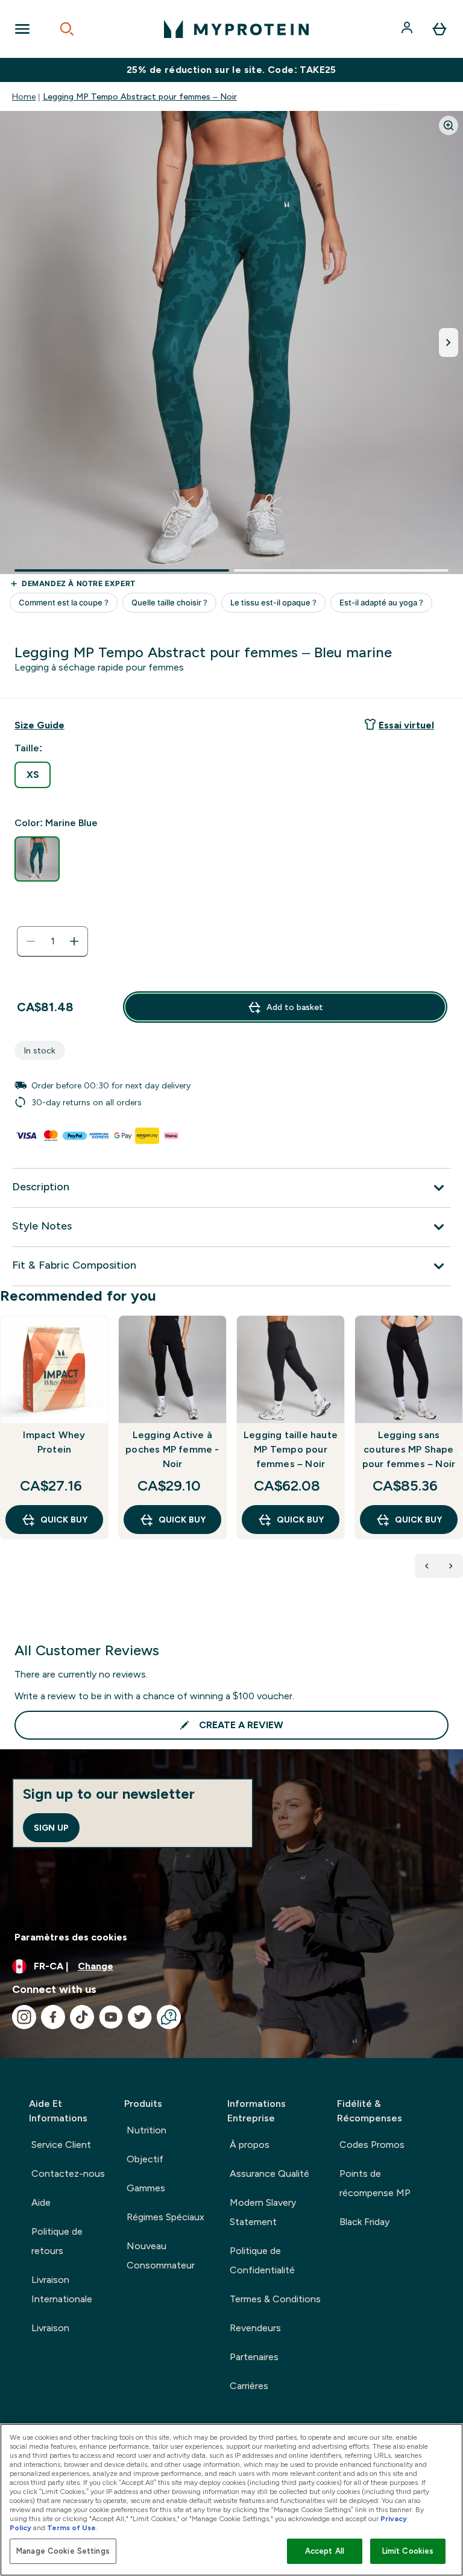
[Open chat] (169, 2017)
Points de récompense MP (375, 2183)
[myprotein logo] (236, 29)
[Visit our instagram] (24, 2017)
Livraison (50, 2328)
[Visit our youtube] (111, 2017)
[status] (52, 941)
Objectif (145, 2159)
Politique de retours (57, 2241)
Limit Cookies (408, 2551)
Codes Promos (372, 2145)
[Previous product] (427, 1566)
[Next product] (451, 1566)
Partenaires (254, 2357)
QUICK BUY (64, 1520)
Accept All (325, 2551)
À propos (250, 2145)
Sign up (51, 1828)
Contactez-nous (68, 2173)
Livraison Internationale (62, 2289)
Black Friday (364, 2222)
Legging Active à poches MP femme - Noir (172, 1449)
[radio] (33, 775)
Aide (41, 2202)
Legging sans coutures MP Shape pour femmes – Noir (409, 1449)
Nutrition (146, 2130)
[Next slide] (461, 1454)
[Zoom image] (449, 125)
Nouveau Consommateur (161, 2256)
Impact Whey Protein (54, 1442)
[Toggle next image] (449, 343)
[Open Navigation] (22, 29)
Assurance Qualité (269, 2173)
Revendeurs (255, 2328)
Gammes (146, 2188)
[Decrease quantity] (31, 941)
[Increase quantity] (74, 941)
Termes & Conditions (275, 2299)
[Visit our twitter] (140, 2017)
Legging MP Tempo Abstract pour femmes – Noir (140, 96)
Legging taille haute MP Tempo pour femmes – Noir (291, 1449)
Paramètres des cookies (71, 1937)
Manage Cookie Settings (63, 2551)
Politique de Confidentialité (262, 2260)
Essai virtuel (406, 725)
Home (24, 96)
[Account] (408, 29)
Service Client (61, 2145)
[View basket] (439, 29)
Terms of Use (71, 2528)
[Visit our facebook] (53, 2017)
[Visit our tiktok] (82, 2017)
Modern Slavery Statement (263, 2212)
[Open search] (67, 29)
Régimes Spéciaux (165, 2217)
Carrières (249, 2386)
